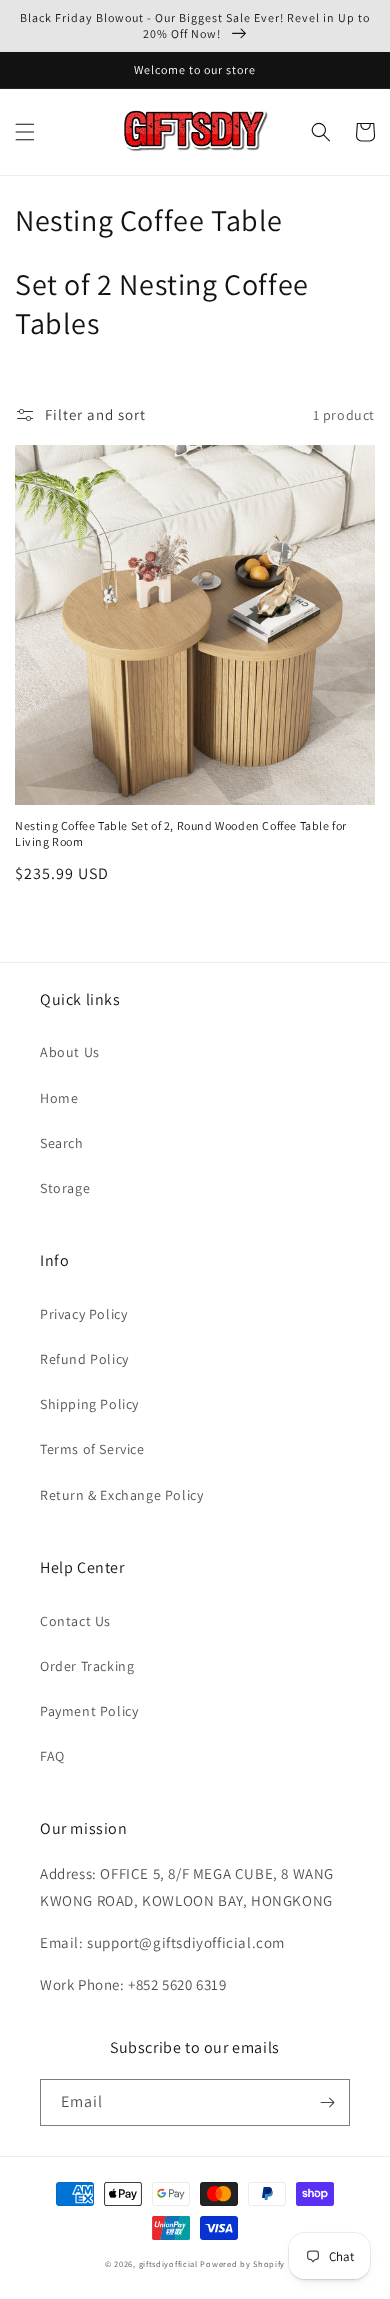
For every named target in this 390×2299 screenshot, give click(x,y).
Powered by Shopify (242, 2263)
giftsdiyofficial (168, 2263)
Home (59, 1098)
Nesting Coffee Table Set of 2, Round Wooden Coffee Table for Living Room (181, 833)
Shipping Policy (89, 1404)
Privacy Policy (83, 1314)
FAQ (52, 1756)
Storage (65, 1188)
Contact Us (75, 1621)
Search (62, 1143)
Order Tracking (87, 1666)
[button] (25, 132)
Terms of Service (92, 1449)
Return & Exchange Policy (121, 1495)
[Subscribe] (327, 2102)
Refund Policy (84, 1359)
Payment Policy (89, 1711)
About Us (70, 1052)
